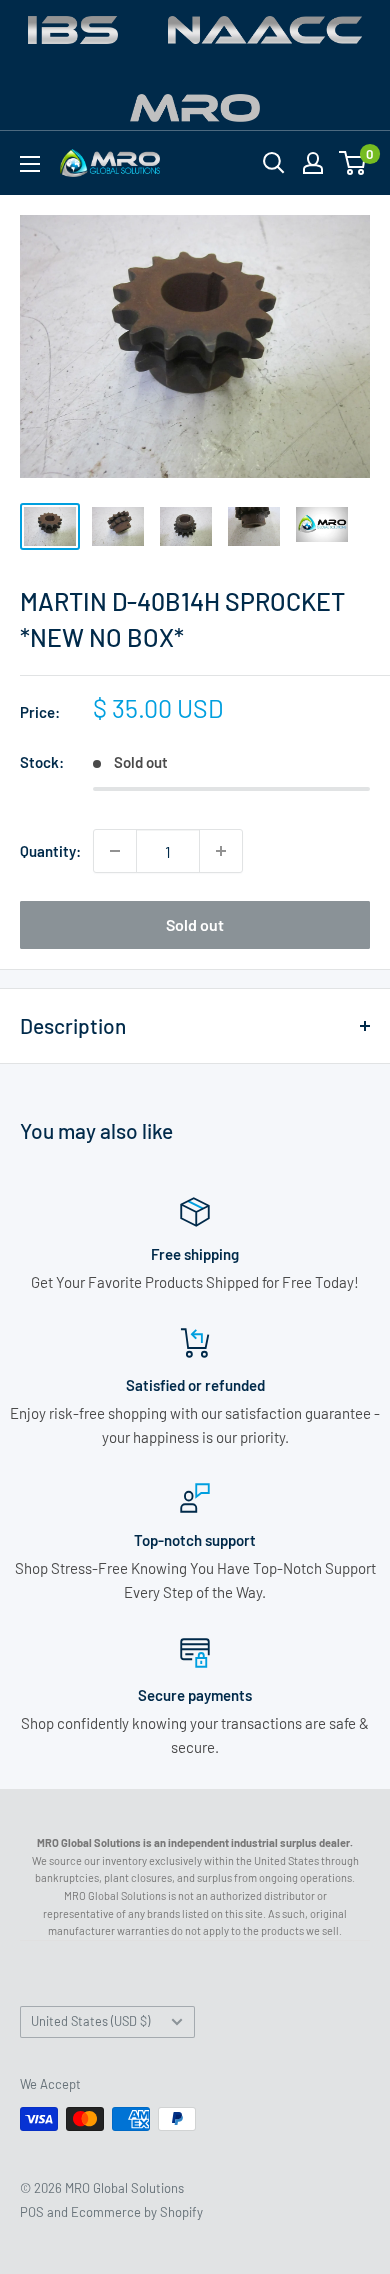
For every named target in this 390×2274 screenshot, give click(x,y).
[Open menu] (30, 164)
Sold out (195, 924)
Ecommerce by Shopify (137, 2212)
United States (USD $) (90, 2021)
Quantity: (50, 851)
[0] (353, 163)
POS (32, 2212)
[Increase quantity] (221, 851)
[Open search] (274, 163)
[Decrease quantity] (115, 851)
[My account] (313, 163)
